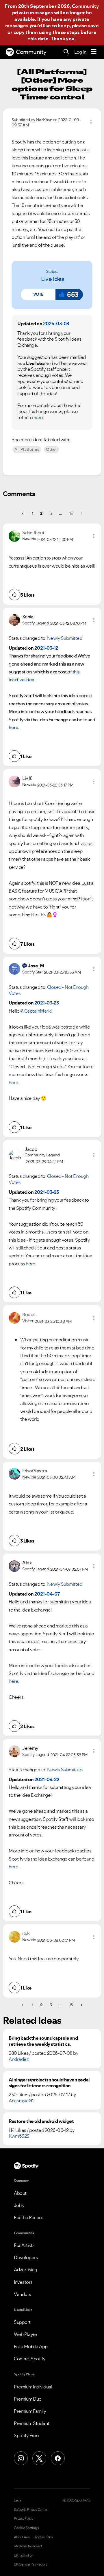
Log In (80, 52)
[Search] (66, 52)
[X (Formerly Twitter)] (39, 2458)
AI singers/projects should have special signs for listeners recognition (49, 2083)
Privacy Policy (23, 2519)
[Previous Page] (23, 513)
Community (31, 52)
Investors (23, 2282)
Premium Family (30, 2411)
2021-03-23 (47, 1003)
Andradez (19, 2059)
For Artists (24, 2245)
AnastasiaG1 (21, 2101)
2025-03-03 (56, 324)
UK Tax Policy (23, 2555)
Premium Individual (33, 2387)
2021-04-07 (47, 1594)
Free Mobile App (31, 2346)
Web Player (26, 2334)
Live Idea (53, 279)
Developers (26, 2257)
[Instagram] (21, 2458)
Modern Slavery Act (28, 2546)
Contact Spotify (30, 2359)
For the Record (29, 2217)
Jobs (19, 2205)
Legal (18, 2500)
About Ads (22, 2537)
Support (22, 2322)
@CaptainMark (35, 1011)
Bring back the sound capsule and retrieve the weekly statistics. (43, 2041)
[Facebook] (58, 2458)
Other (51, 449)
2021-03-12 (46, 648)
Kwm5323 (19, 2136)
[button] (38, 295)
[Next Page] (81, 513)
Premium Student (32, 2423)
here (38, 417)
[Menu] (94, 52)
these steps (66, 32)
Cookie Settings (26, 2528)
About (20, 2193)
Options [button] (91, 122)
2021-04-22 (47, 1779)
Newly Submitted (65, 638)
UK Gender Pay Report (30, 2564)
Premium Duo (28, 2399)
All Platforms (27, 449)
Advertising (26, 2270)
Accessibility (44, 2537)
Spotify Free (26, 2435)
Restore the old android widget (41, 2121)
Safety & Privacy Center (31, 2510)
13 (71, 513)
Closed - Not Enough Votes (49, 990)
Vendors (23, 2294)
